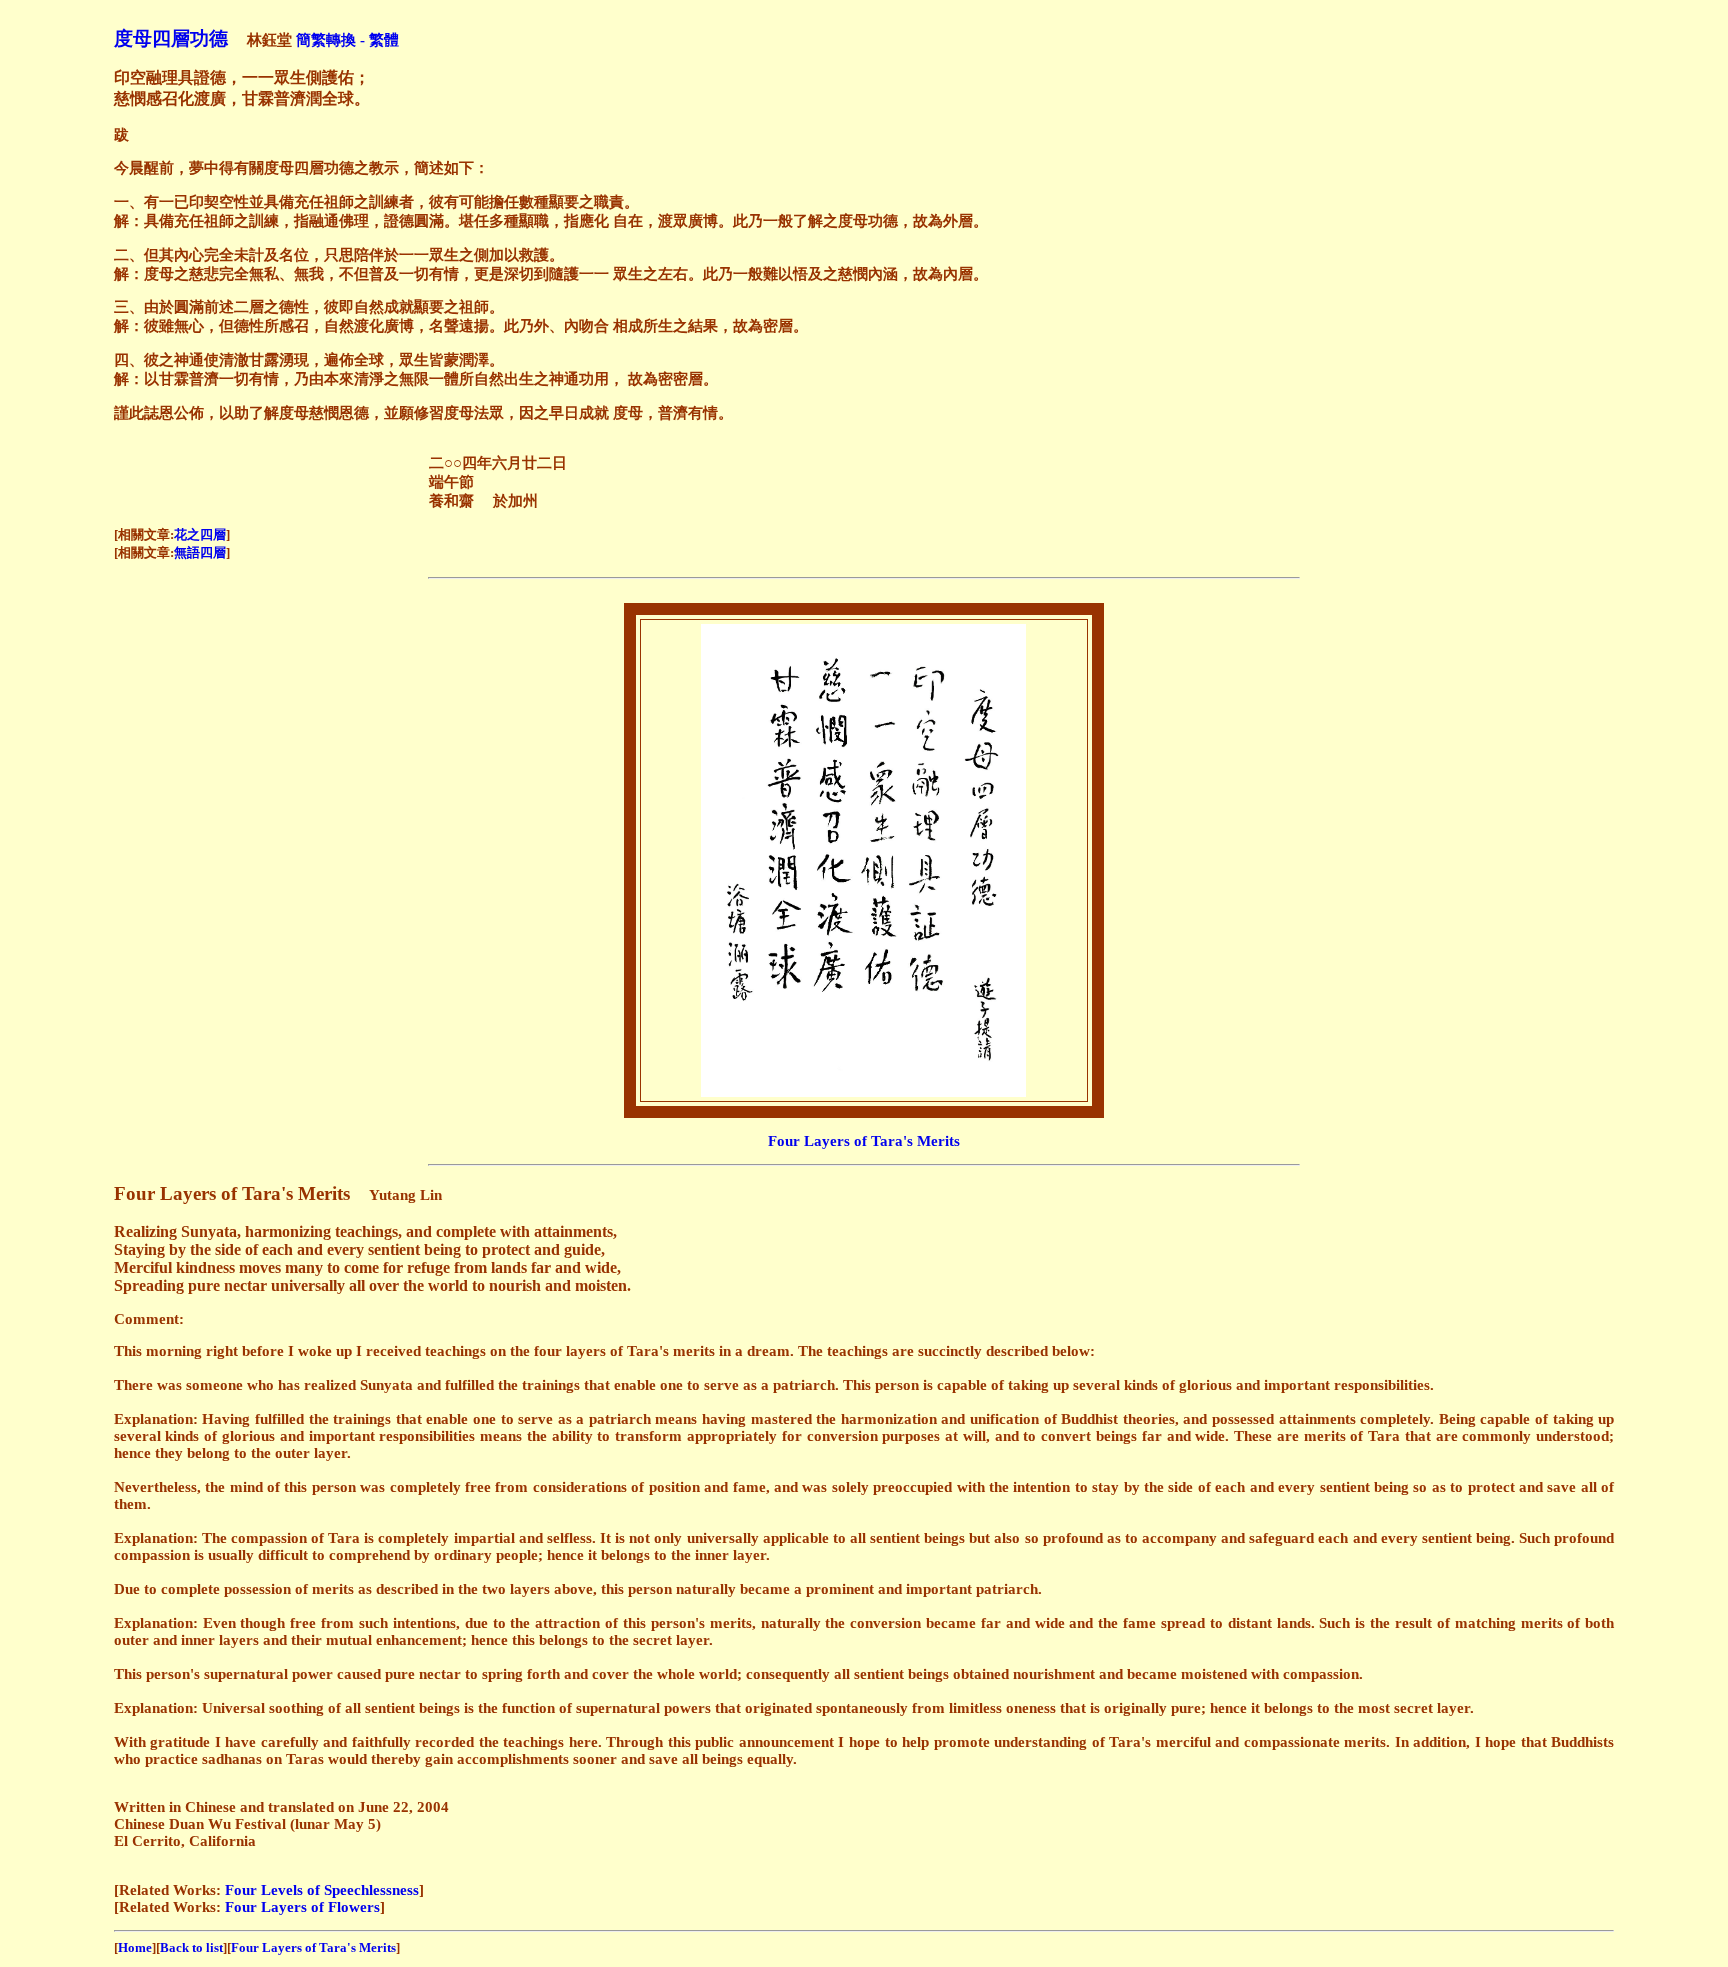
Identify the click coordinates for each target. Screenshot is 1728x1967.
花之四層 (200, 534)
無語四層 (200, 552)
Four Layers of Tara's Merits (864, 1141)
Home (135, 1947)
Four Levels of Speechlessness (322, 1890)
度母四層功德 (171, 38)
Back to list (191, 1947)
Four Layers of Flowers (302, 1907)
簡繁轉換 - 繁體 (347, 40)
